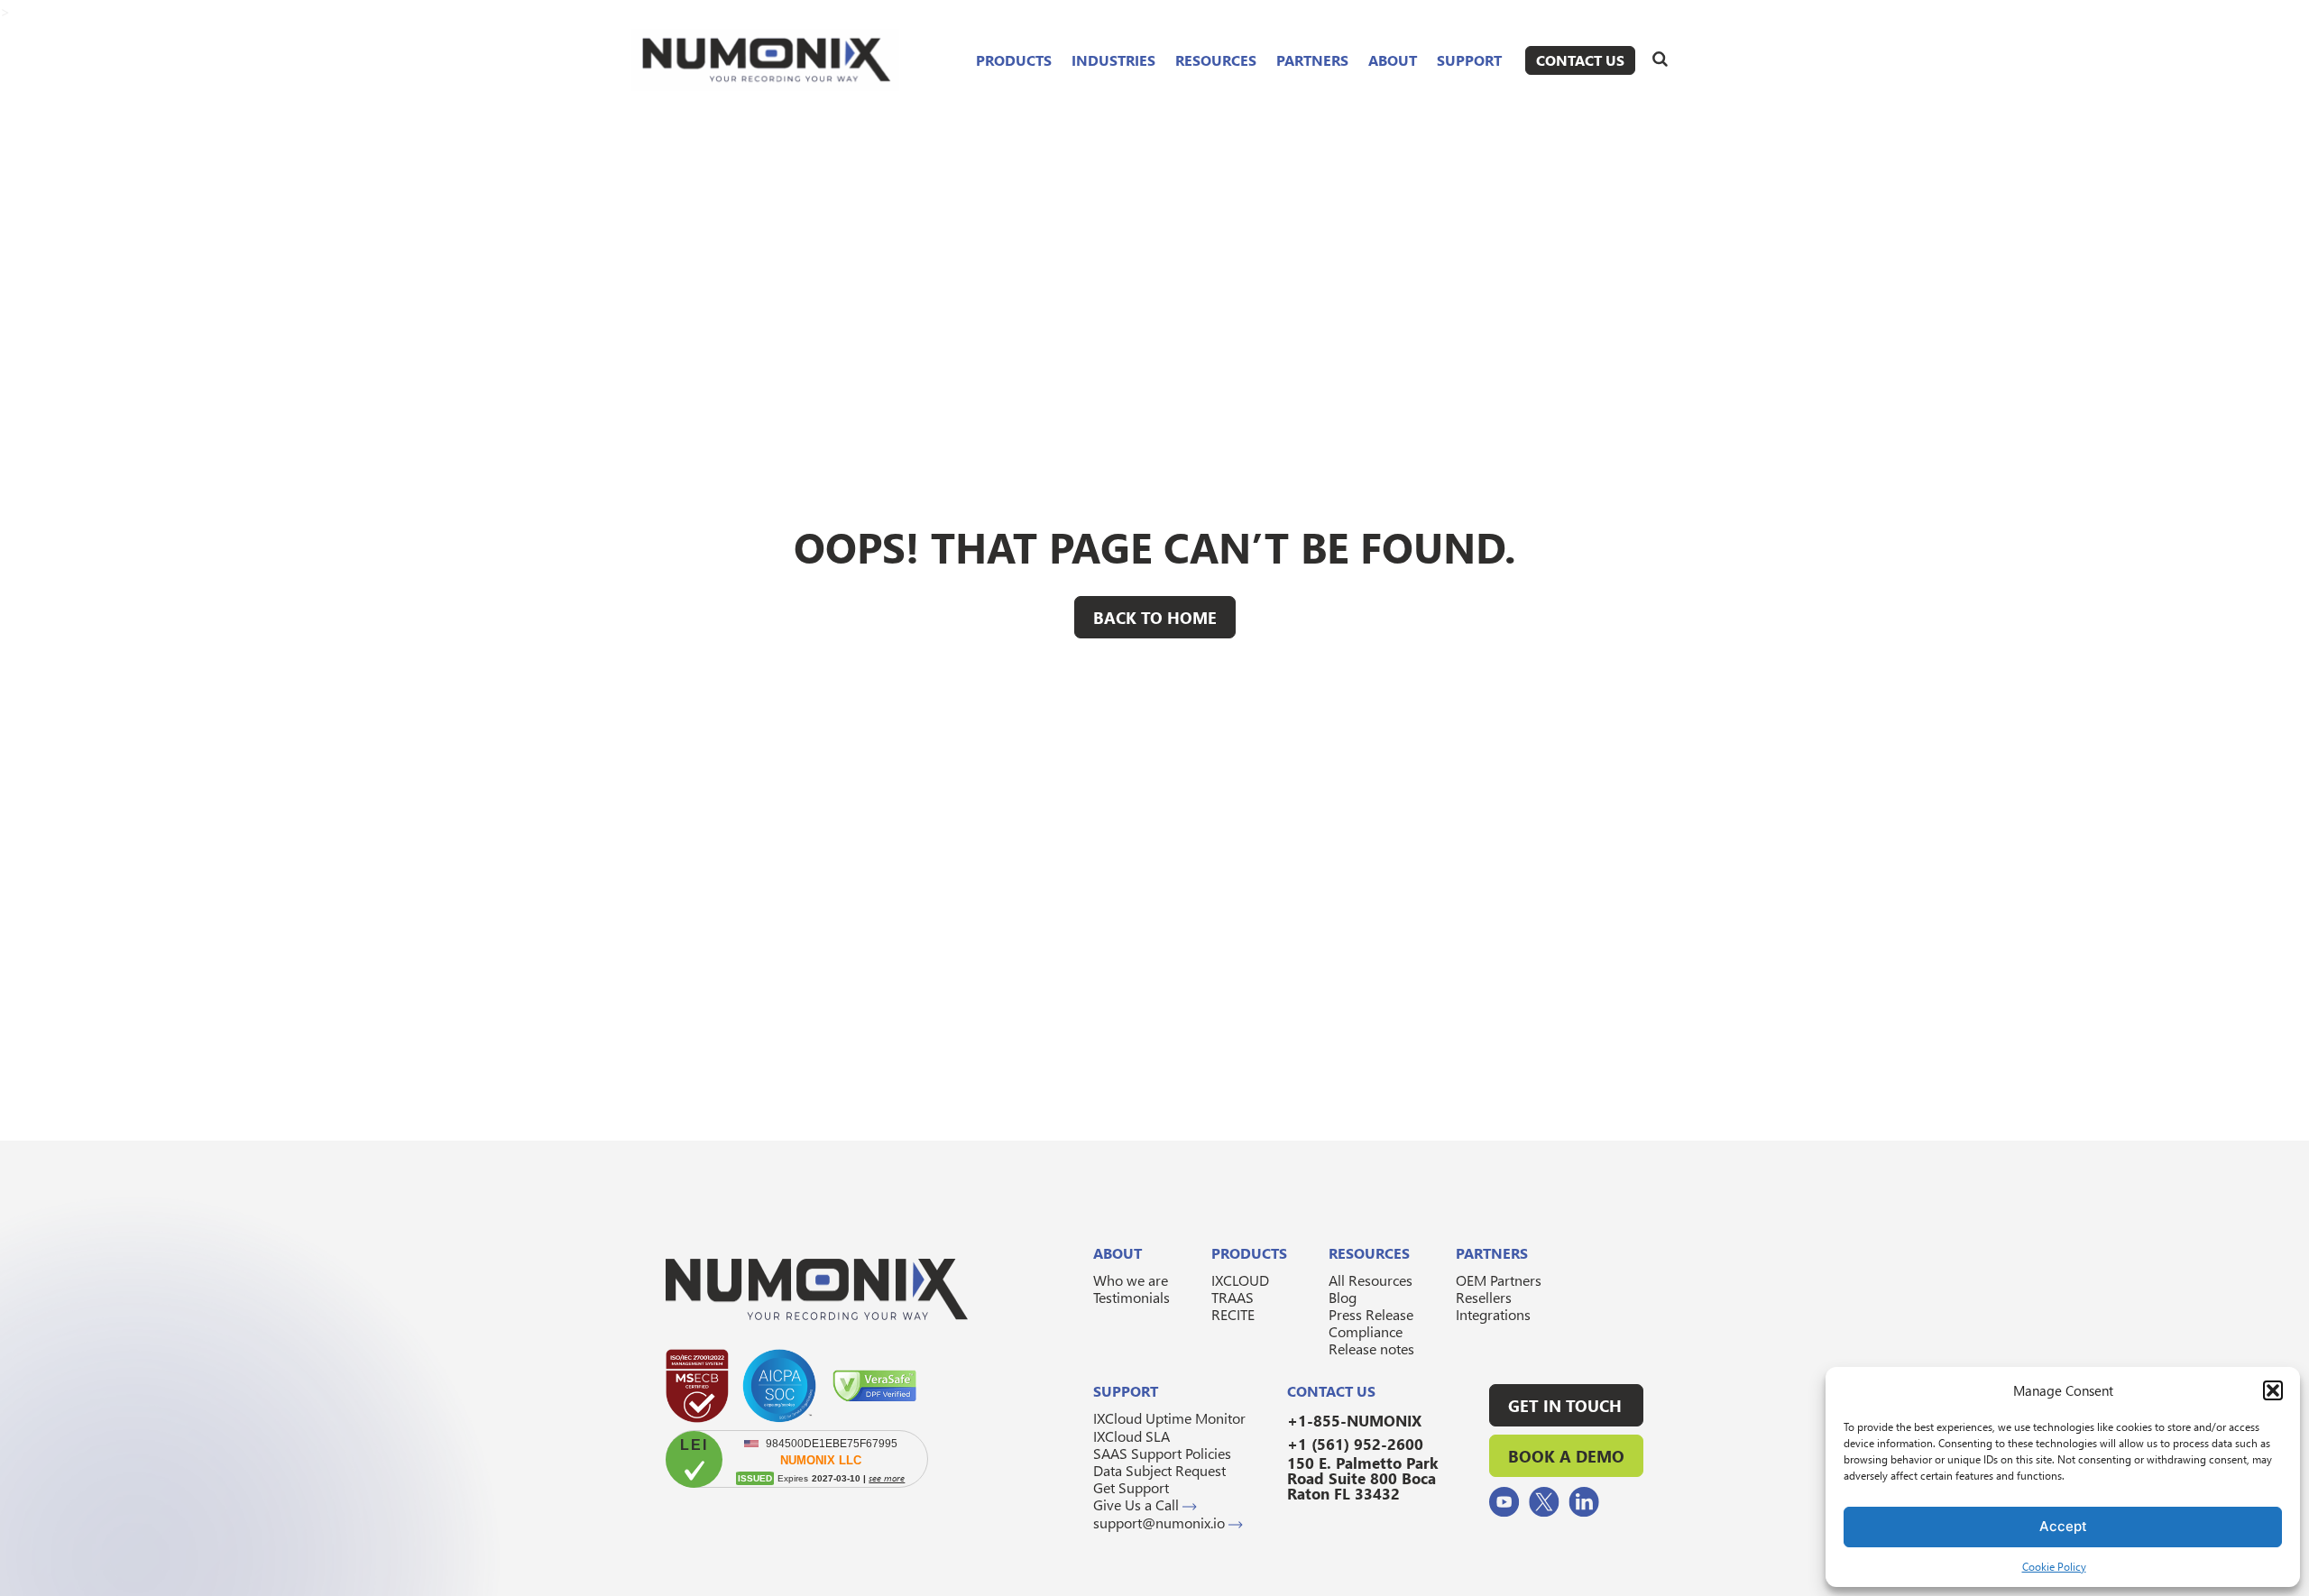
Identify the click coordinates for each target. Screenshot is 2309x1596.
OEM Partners (1499, 1280)
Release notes (1371, 1348)
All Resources (1371, 1280)
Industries (1113, 60)
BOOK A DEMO (1566, 1456)
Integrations (1493, 1314)
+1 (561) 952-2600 (1355, 1444)
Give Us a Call (1138, 1504)
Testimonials (1132, 1297)
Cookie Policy (2054, 1567)
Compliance (1366, 1331)
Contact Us (1580, 60)
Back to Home (1155, 617)
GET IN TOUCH (1565, 1405)
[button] (2273, 1390)
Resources (1216, 60)
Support (1469, 60)
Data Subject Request (1159, 1470)
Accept (2063, 1526)
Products (1014, 60)
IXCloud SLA (1132, 1436)
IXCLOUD (1240, 1280)
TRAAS (1233, 1297)
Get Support (1131, 1487)
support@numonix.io (1161, 1523)
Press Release (1371, 1314)
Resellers (1484, 1297)
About (1393, 60)
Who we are (1131, 1280)
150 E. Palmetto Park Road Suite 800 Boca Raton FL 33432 (1363, 1478)
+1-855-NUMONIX (1354, 1421)
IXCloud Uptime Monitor (1169, 1418)
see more (887, 1478)
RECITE (1233, 1314)
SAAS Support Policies (1162, 1453)
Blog (1343, 1297)
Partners (1312, 60)
